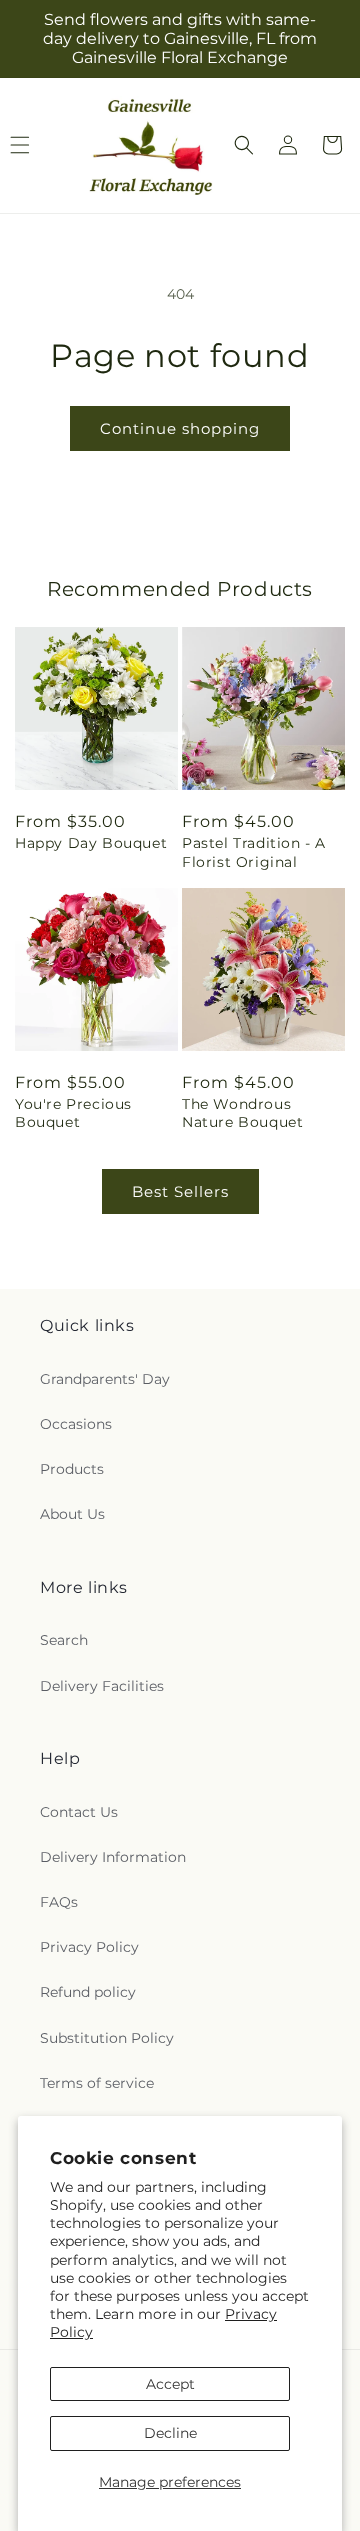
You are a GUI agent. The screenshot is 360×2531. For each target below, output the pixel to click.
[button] (244, 145)
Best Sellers (180, 1191)
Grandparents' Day (105, 1379)
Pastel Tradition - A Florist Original (254, 852)
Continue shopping (180, 428)
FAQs (59, 1902)
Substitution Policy (107, 2038)
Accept (170, 2384)
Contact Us (79, 1812)
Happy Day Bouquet (91, 843)
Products (72, 1469)
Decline (170, 2433)
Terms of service (97, 2083)
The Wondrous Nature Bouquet (242, 1113)
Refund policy (88, 1992)
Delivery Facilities (102, 1686)
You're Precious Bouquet (73, 1113)
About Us (72, 1514)
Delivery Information (113, 1857)
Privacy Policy (89, 1947)
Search (64, 1640)
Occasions (76, 1424)
